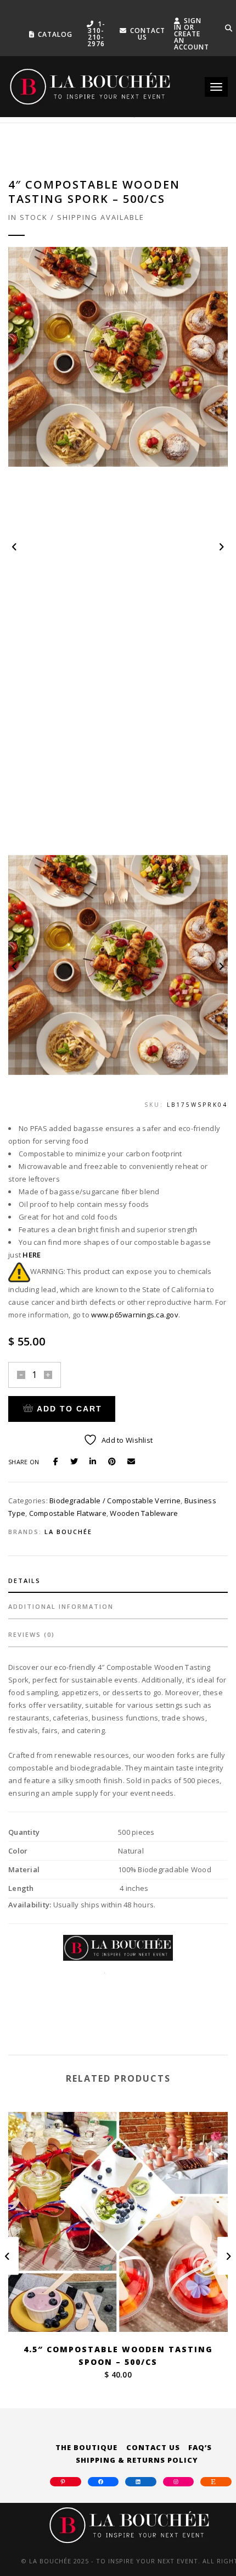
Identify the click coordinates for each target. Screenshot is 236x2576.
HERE (32, 1255)
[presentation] (15, 547)
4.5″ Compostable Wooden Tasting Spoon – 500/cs (118, 2356)
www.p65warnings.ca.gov (135, 1315)
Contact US (148, 34)
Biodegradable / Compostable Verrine (115, 1501)
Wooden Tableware (144, 1513)
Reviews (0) (32, 1634)
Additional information (61, 1606)
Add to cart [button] (125, 2311)
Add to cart (69, 1409)
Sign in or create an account (192, 34)
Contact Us (153, 2447)
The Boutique (86, 2447)
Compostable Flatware (68, 1513)
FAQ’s (200, 2447)
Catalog (55, 34)
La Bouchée (68, 1532)
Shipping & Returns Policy (137, 2460)
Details (24, 1581)
